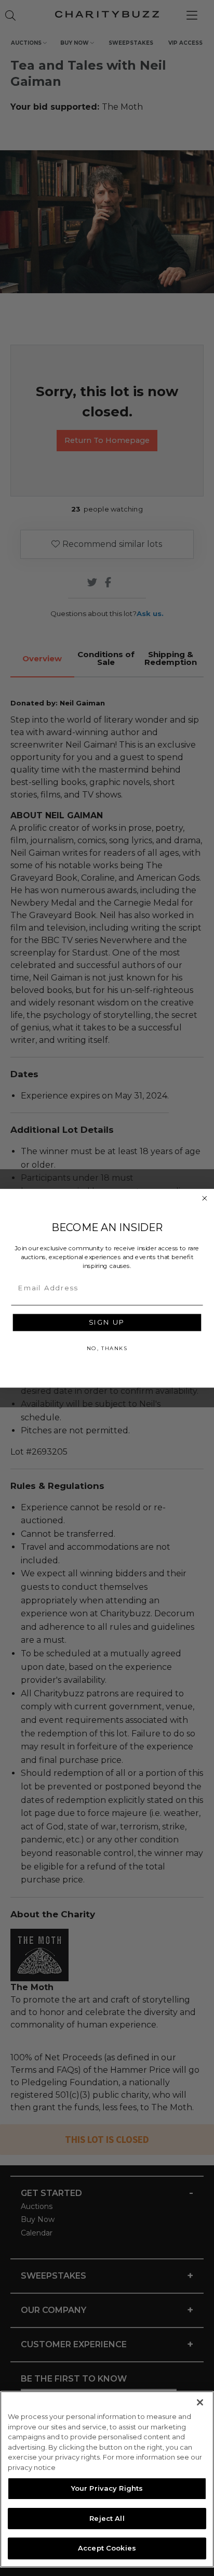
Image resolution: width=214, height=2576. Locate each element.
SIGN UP (107, 1322)
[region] (107, 2479)
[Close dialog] (205, 1198)
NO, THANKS (107, 1348)
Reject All (107, 2518)
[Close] (200, 2402)
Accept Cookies (107, 2548)
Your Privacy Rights (107, 2488)
